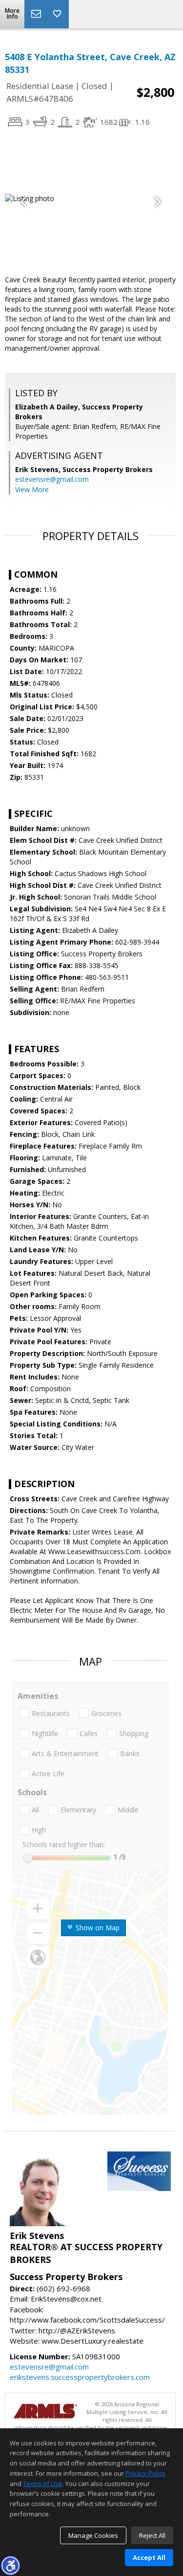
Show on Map (97, 1928)
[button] (10, 2565)
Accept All (149, 2557)
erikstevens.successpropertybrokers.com (80, 2377)
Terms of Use (43, 2484)
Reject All (152, 2535)
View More (32, 489)
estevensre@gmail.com (52, 479)
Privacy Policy (145, 2473)
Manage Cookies (93, 2535)
